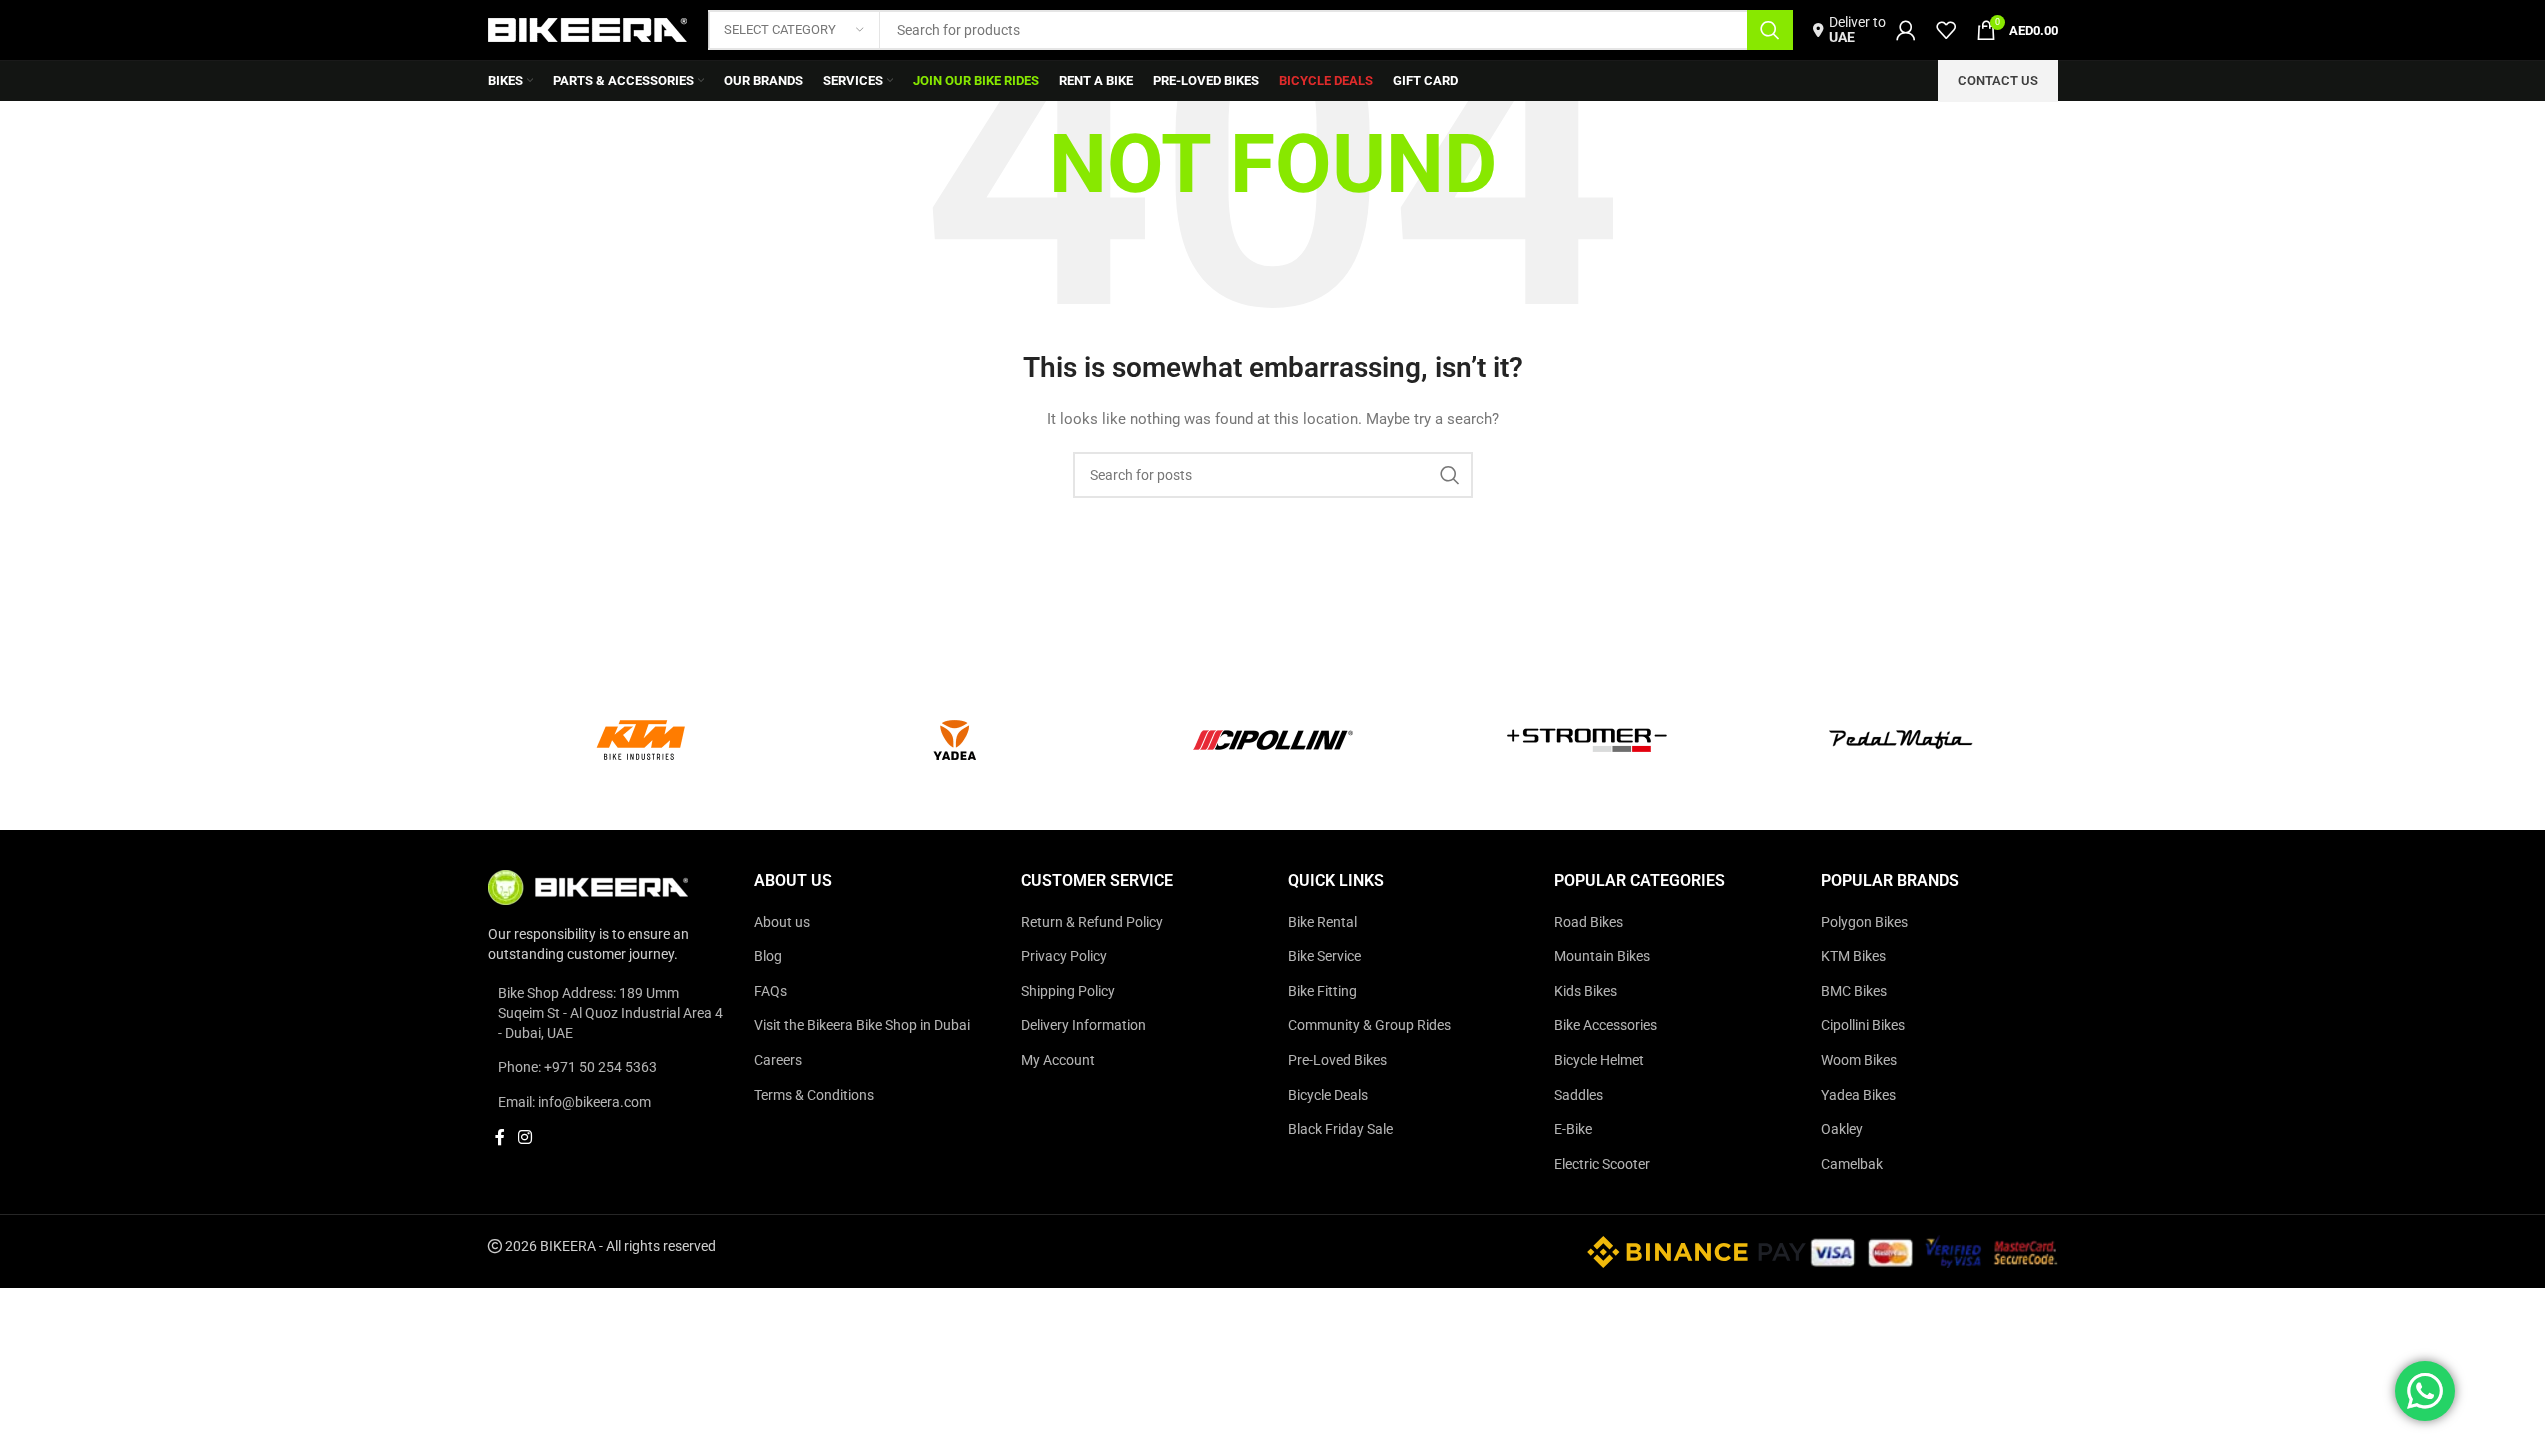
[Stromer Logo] (1587, 740)
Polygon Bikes (1864, 922)
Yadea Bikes (1858, 1095)
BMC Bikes (1854, 991)
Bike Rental (1322, 922)
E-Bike (1573, 1129)
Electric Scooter (1602, 1164)
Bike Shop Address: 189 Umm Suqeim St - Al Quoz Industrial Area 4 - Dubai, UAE (610, 1012)
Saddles (1578, 1095)
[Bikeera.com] (588, 886)
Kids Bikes (1585, 991)
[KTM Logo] (645, 740)
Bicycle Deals (1328, 1095)
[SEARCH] (1770, 30)
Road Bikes (1588, 922)
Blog (768, 956)
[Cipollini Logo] (1273, 740)
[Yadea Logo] (959, 740)
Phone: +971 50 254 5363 (577, 1067)
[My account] (1906, 30)
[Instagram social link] (525, 1137)
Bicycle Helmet (1599, 1060)
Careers (778, 1060)
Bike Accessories (1605, 1025)
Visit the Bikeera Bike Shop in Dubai (862, 1025)
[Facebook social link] (500, 1137)
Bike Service (1324, 956)
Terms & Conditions (814, 1095)
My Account (1058, 1060)
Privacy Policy (1064, 956)
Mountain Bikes (1602, 956)
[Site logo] (588, 29)
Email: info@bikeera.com (574, 1102)
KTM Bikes (1853, 956)
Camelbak (1852, 1164)
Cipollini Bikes (1863, 1025)
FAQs (770, 991)
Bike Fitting (1322, 991)
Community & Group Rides (1369, 1025)
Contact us (1998, 80)
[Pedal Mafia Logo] (1901, 740)
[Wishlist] (1946, 30)
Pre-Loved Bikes (1337, 1060)
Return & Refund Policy (1092, 922)
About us (782, 922)
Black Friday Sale (1340, 1129)
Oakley (1842, 1129)
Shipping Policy (1068, 991)
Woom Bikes (1859, 1060)
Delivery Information (1083, 1025)
